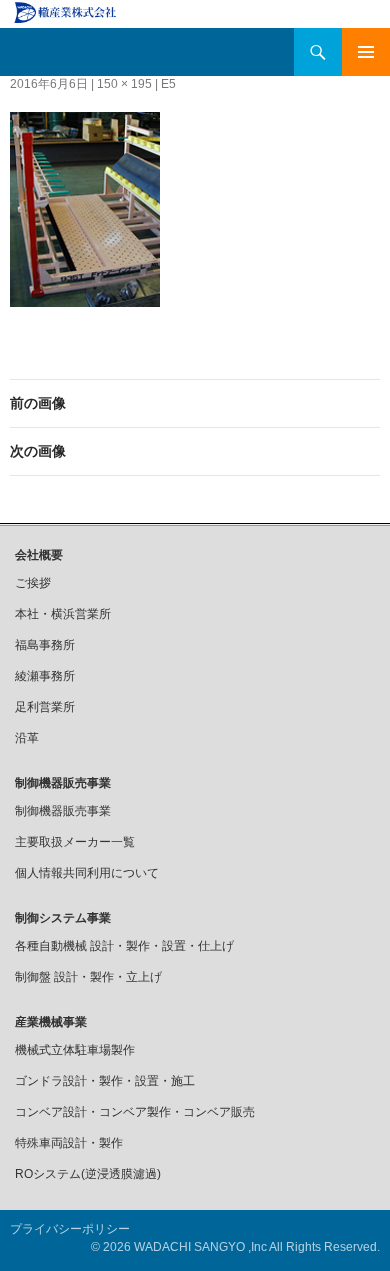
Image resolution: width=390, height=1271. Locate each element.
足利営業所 (45, 707)
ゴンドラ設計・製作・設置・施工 (105, 1081)
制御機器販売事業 (63, 811)
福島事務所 (45, 645)
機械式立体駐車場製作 (75, 1050)
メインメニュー (366, 52)
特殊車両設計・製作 (69, 1143)
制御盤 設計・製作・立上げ (88, 977)
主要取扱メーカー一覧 (75, 842)
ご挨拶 (33, 583)
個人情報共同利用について (87, 873)
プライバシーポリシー (70, 1229)
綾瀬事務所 (45, 676)
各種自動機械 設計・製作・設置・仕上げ (124, 946)
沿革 (27, 738)
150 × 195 (124, 84)
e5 (168, 84)
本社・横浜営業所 (63, 614)
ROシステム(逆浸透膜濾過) (88, 1174)
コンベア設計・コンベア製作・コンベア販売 (135, 1112)
